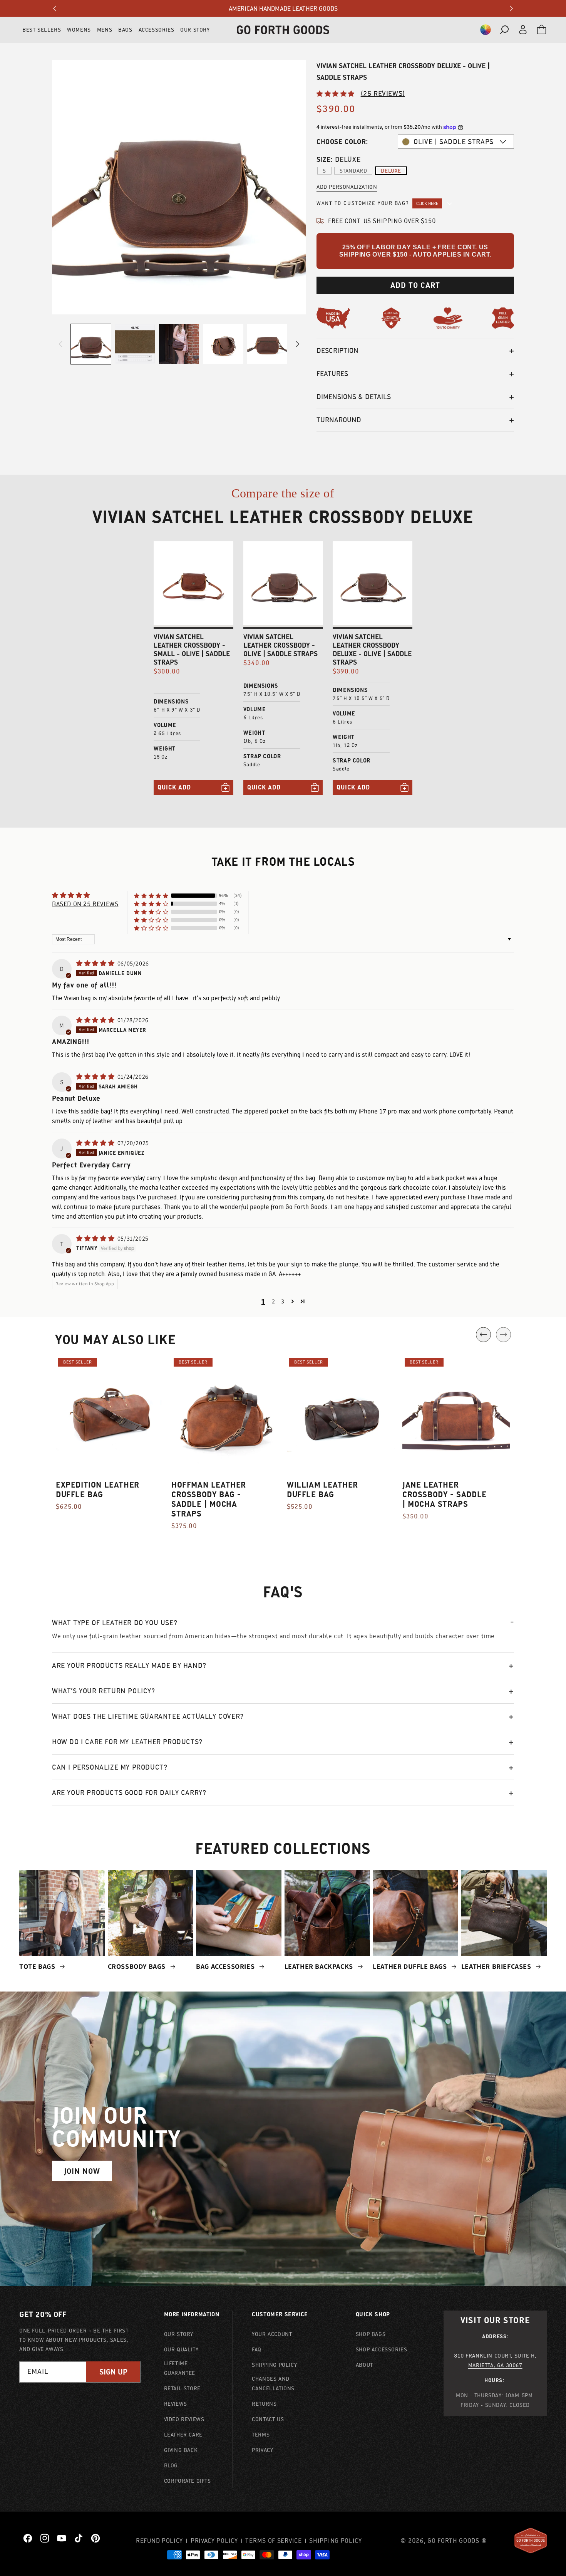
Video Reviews (184, 2419)
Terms (261, 2435)
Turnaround (339, 420)
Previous (483, 1334)
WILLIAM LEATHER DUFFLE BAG (322, 1490)
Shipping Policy (274, 2365)
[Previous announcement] (55, 8)
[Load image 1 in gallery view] (91, 344)
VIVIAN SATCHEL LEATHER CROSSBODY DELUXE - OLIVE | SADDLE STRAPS (372, 650)
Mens (105, 30)
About (364, 2365)
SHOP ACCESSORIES (382, 2349)
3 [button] (283, 1301)
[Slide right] (298, 344)
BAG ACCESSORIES (226, 1966)
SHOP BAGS (371, 2334)
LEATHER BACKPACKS (320, 1966)
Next (503, 1334)
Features (332, 374)
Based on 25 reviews (85, 904)
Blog (171, 2465)
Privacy (262, 2450)
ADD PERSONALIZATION (347, 187)
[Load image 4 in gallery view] (223, 344)
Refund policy (159, 2541)
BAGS (125, 30)
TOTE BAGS (38, 1966)
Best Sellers (42, 30)
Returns (264, 2404)
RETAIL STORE (182, 2388)
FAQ (257, 2349)
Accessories (157, 30)
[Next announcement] (511, 8)
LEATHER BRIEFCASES (497, 1966)
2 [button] (274, 1301)
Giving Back (181, 2450)
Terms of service (273, 2541)
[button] (486, 30)
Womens (79, 30)
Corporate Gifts (188, 2481)
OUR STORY (195, 30)
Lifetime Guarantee (180, 2368)
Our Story (179, 2334)
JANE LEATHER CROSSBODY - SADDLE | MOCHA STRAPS (445, 1494)
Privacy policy (214, 2541)
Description (337, 350)
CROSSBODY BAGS (138, 1966)
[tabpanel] (110, 1438)
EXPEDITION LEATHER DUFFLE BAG (98, 1490)
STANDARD (353, 171)
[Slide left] (60, 344)
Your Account (272, 2334)
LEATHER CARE (183, 2435)
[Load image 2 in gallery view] (135, 344)
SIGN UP (113, 2372)
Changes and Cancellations (273, 2384)
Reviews (176, 2404)
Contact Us (268, 2419)
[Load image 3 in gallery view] (179, 344)
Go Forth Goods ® (457, 2541)
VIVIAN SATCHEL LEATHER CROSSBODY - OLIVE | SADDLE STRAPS (280, 645)
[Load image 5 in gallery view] (267, 344)
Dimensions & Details (354, 397)
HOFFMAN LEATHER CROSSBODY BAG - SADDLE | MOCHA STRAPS (209, 1499)
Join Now (82, 2171)
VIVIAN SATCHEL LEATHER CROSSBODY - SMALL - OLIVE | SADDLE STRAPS (192, 650)
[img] (96, 963)
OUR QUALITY (181, 2349)
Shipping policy (336, 2541)
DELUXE (391, 171)
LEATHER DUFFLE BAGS (411, 1966)
